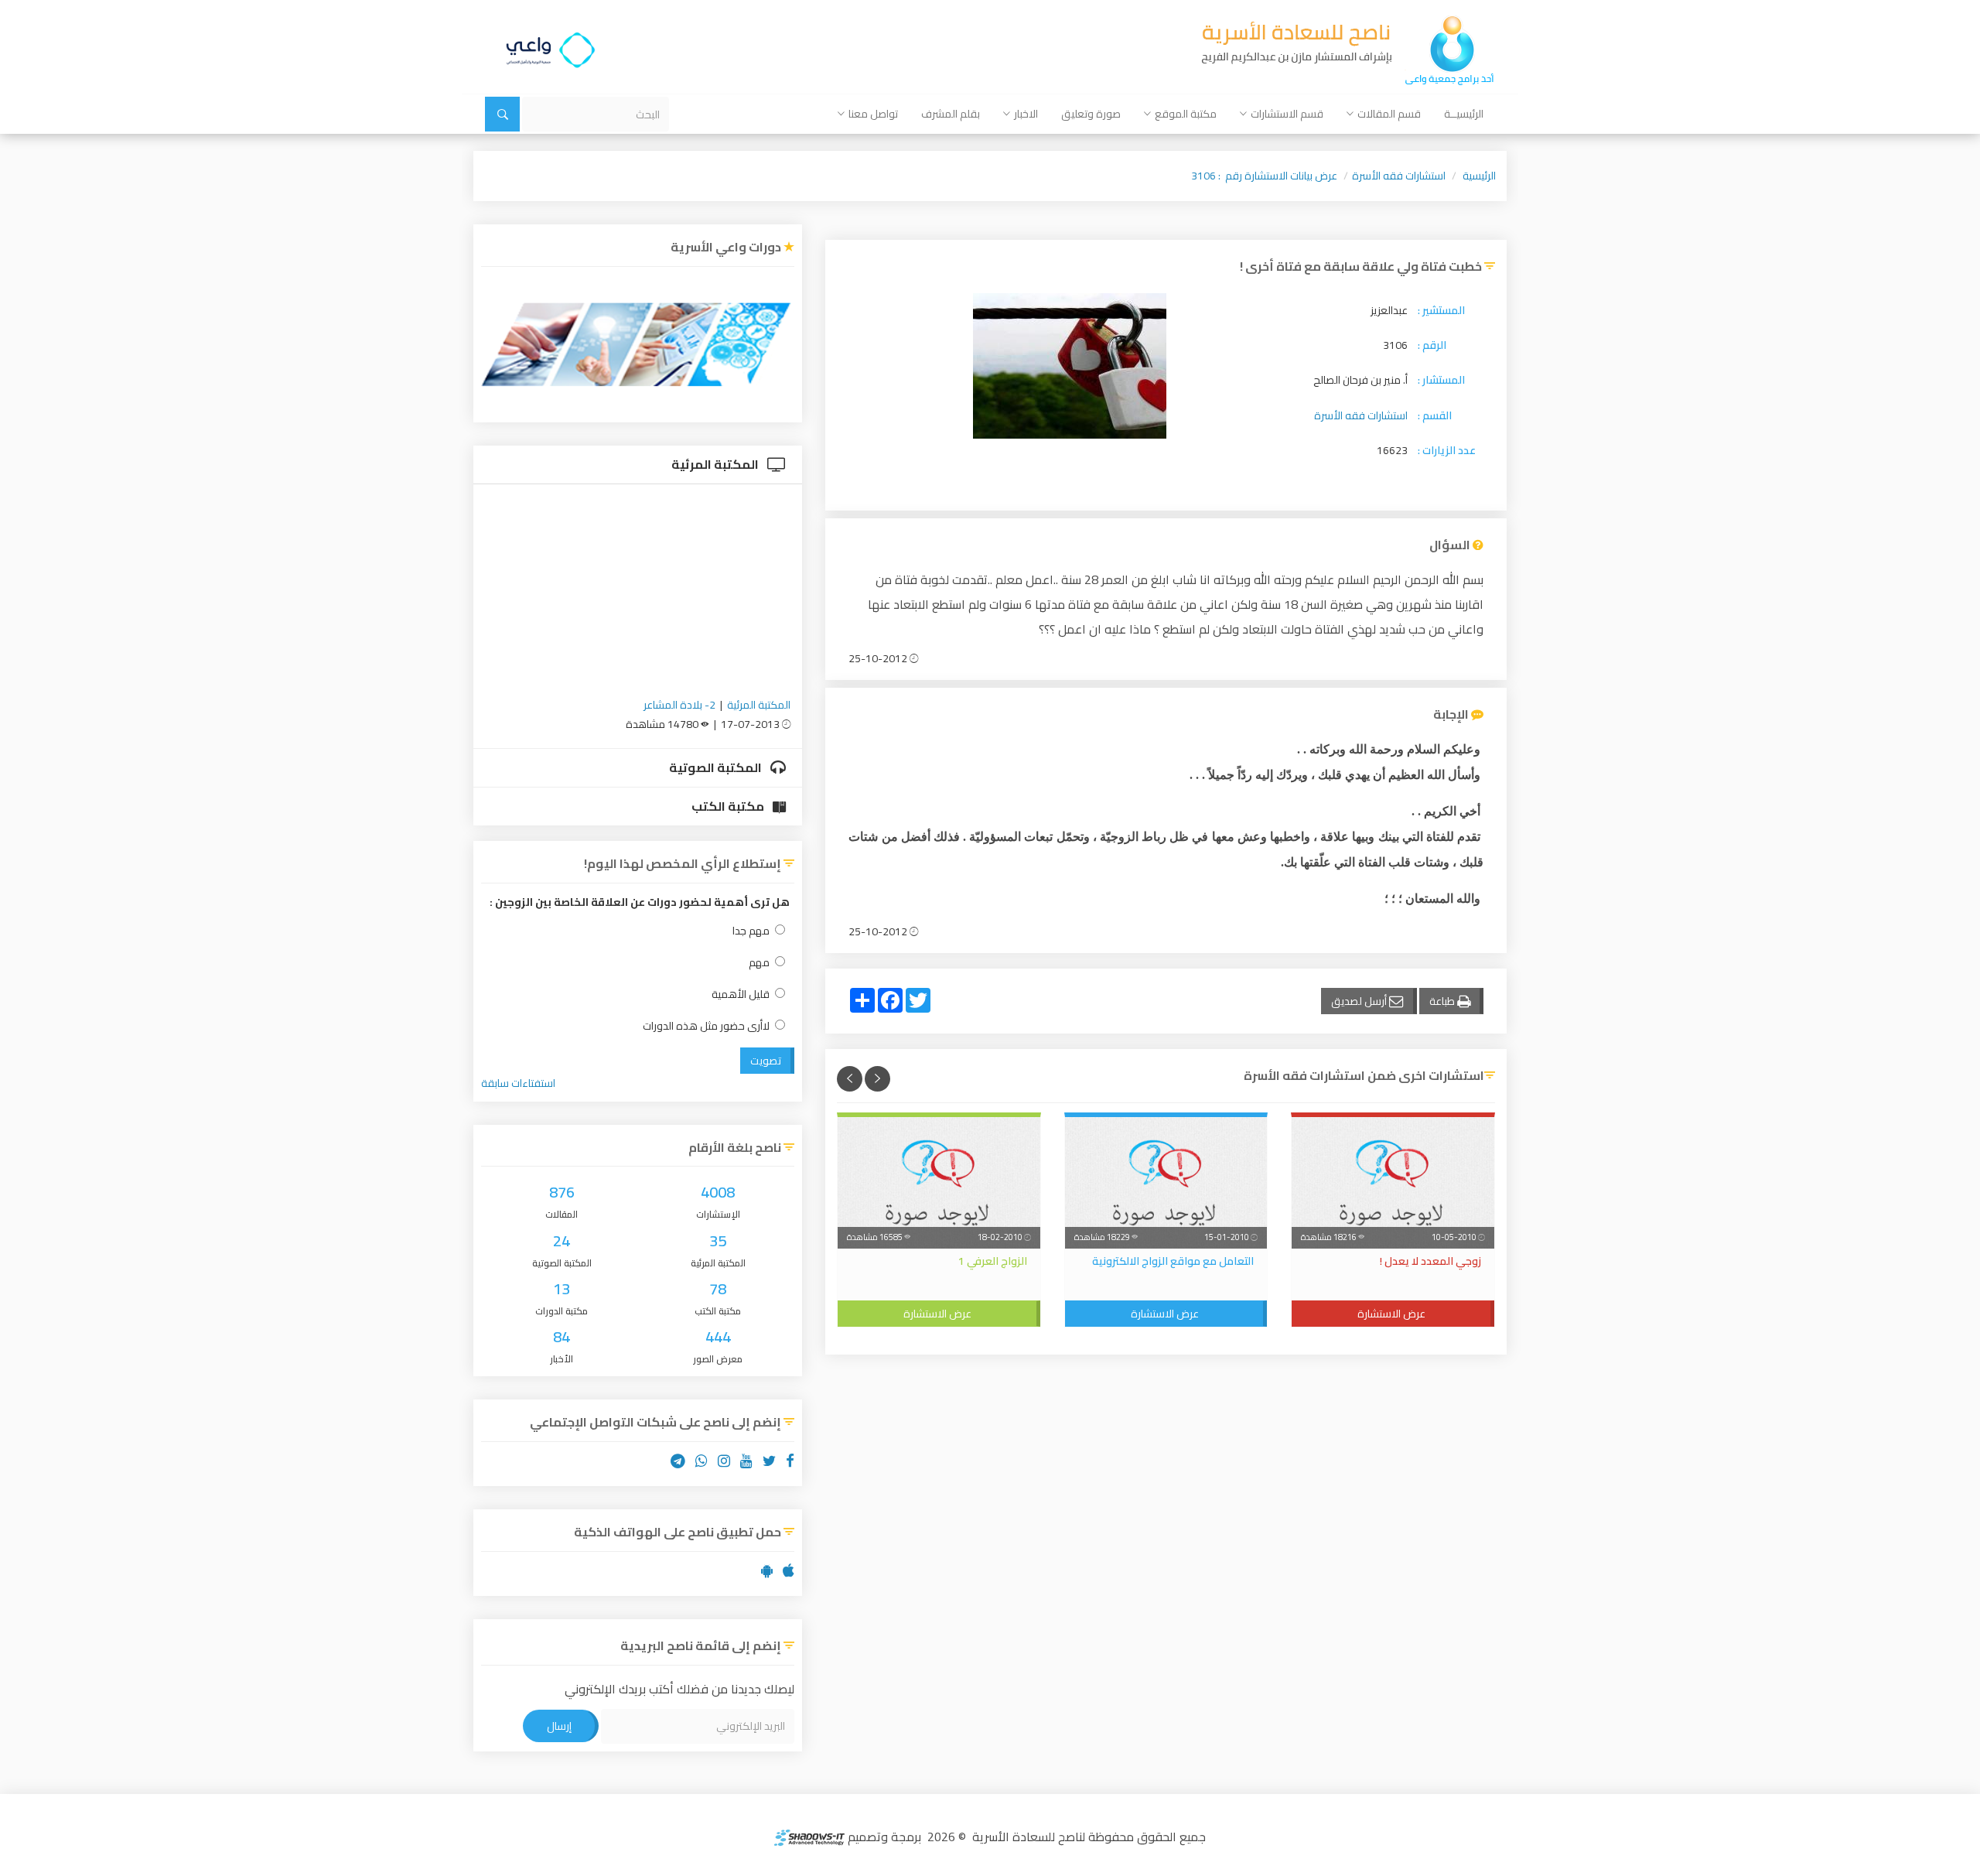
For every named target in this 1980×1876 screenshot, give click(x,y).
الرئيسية (1479, 176)
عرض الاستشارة (1391, 1314)
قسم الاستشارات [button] (1287, 114)
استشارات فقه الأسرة (1399, 176)
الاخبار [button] (1026, 114)
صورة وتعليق (1091, 114)
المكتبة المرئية (716, 464)
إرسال (559, 1726)
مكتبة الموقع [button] (1186, 114)
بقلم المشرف (951, 114)
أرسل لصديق (1360, 1001)
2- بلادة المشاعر (679, 705)
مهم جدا (751, 931)
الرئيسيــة (1464, 114)
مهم (759, 963)
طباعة (1443, 1001)
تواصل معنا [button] (873, 114)
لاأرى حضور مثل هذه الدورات (706, 1026)
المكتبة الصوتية (717, 767)
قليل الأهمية (741, 994)
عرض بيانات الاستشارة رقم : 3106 (1264, 176)
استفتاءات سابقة (518, 1083)
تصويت (766, 1061)
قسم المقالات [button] (1389, 114)
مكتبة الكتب (729, 806)
